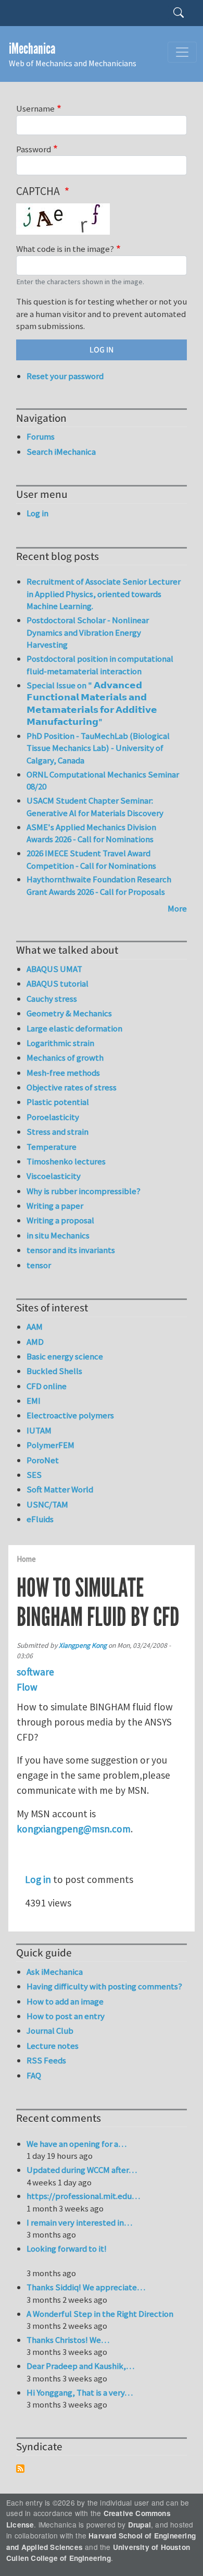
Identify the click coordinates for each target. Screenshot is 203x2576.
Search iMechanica (61, 452)
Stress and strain (58, 1132)
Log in (38, 1879)
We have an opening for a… (77, 2144)
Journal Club (50, 2031)
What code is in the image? (65, 249)
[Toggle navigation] (182, 52)
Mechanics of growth (65, 1058)
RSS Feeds (46, 2060)
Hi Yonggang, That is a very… (80, 2392)
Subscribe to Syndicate (20, 2469)
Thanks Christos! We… (68, 2340)
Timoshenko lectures (66, 1161)
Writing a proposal (60, 1220)
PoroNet (43, 1460)
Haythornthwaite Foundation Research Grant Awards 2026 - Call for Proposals (99, 885)
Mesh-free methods (63, 1073)
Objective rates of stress (72, 1087)
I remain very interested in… (79, 2222)
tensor (39, 1265)
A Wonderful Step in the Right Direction (100, 2314)
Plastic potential (58, 1102)
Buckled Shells (54, 1371)
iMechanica (32, 49)
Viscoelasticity (54, 1176)
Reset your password (65, 376)
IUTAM (39, 1430)
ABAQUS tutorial (58, 983)
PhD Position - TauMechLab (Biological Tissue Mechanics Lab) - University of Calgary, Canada (98, 748)
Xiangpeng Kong (83, 1645)
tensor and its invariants (71, 1250)
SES (34, 1475)
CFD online (47, 1386)
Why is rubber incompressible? (84, 1191)
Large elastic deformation (74, 1028)
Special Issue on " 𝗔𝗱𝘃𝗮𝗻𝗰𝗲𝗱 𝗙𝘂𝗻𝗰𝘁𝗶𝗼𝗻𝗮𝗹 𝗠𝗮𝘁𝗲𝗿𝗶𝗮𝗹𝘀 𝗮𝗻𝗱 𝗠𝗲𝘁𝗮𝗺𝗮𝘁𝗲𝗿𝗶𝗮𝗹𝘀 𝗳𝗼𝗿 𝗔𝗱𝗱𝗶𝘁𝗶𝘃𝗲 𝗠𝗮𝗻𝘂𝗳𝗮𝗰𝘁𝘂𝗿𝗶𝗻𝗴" (92, 704)
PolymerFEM (50, 1445)
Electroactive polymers (70, 1415)
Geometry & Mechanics (69, 1013)
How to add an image (65, 2001)
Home (26, 1559)
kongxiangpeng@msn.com (74, 1829)
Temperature (52, 1147)
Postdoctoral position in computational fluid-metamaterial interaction (100, 665)
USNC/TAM (47, 1504)
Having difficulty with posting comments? (104, 1986)
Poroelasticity (53, 1117)
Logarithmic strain (60, 1043)
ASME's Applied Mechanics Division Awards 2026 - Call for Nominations (91, 833)
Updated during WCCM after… (82, 2170)
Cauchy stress (52, 999)
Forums (41, 436)
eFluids (40, 1519)
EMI (34, 1401)
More (177, 908)
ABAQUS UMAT (54, 969)
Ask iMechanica (55, 1972)
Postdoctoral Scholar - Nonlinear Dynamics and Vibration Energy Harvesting (88, 632)
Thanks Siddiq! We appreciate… (86, 2287)
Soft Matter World (60, 1489)
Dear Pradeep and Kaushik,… (80, 2366)
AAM (35, 1327)
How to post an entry (66, 2016)
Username (35, 108)
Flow (27, 1687)
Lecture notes (53, 2046)
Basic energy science (65, 1356)
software (35, 1672)
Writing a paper (55, 1206)
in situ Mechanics (58, 1235)
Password (34, 149)
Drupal (139, 2525)
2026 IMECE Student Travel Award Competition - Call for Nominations (91, 859)
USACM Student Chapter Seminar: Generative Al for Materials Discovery (95, 807)
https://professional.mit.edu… (83, 2196)
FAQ (34, 2075)
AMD (35, 1342)
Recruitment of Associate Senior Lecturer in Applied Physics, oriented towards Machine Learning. (104, 594)
